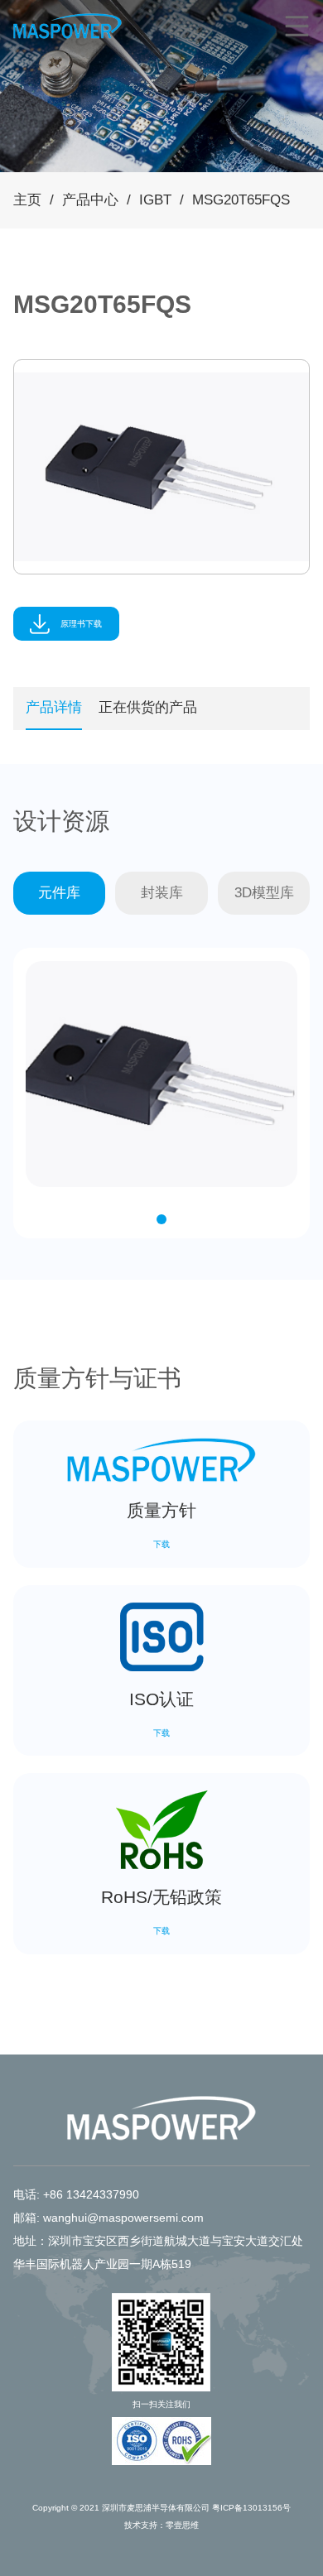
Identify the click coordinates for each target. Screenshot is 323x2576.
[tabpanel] (162, 467)
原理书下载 (80, 624)
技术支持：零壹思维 (161, 2525)
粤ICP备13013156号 (251, 2508)
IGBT (155, 200)
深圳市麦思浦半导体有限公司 (156, 2508)
